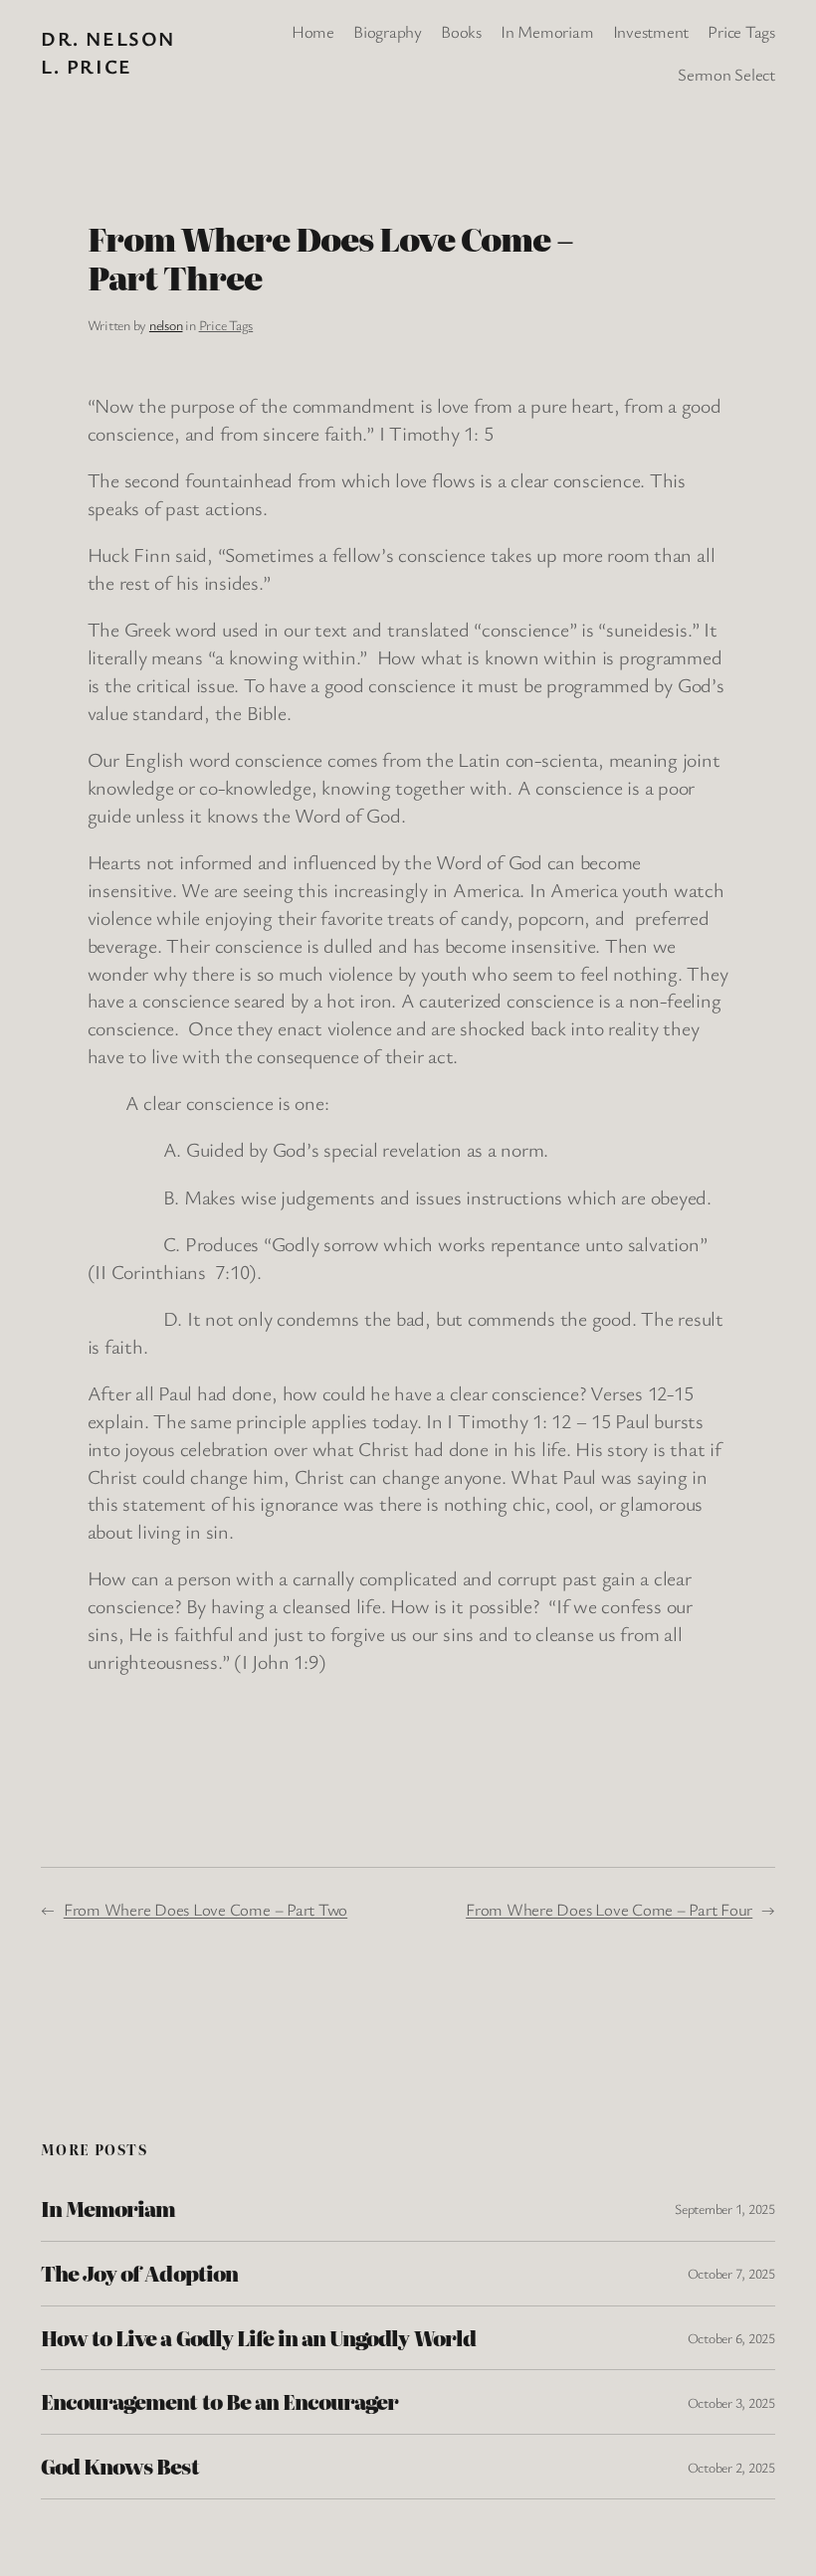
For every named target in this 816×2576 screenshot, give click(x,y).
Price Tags (226, 325)
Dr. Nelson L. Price (108, 52)
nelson (166, 325)
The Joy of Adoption (139, 2274)
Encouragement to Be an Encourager (219, 2402)
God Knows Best (120, 2467)
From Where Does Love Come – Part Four (609, 1909)
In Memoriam (108, 2209)
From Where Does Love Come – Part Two (205, 1909)
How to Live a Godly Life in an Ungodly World (258, 2338)
